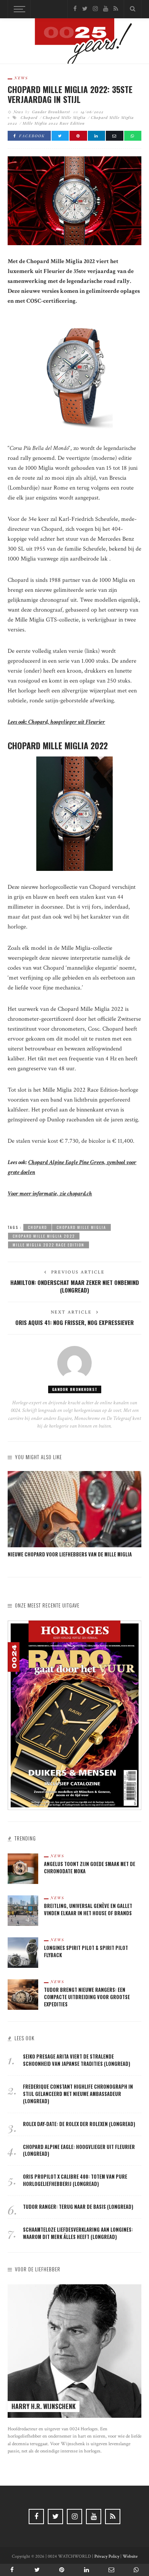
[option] (74, 1515)
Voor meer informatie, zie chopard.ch (50, 1194)
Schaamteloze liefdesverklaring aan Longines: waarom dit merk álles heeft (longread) (78, 2233)
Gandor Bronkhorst (51, 112)
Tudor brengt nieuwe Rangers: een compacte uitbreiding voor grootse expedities (87, 1997)
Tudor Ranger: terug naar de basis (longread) (78, 2207)
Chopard (29, 117)
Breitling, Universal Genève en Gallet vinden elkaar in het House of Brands (88, 1910)
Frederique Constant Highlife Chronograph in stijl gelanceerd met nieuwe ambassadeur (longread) (78, 2094)
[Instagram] (95, 9)
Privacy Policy (107, 2556)
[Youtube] (106, 9)
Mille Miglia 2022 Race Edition (54, 123)
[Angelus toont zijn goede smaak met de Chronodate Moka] (23, 1869)
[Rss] (116, 9)
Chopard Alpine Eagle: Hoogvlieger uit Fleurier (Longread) (79, 2150)
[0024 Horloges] (74, 43)
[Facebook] (75, 9)
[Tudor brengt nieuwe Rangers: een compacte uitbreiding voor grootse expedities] (23, 1994)
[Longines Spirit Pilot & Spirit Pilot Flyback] (23, 1952)
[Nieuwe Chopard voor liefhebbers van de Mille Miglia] (74, 1509)
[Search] (133, 9)
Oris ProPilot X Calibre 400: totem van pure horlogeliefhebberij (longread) (75, 2180)
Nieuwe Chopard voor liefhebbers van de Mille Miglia (70, 1554)
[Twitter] (85, 9)
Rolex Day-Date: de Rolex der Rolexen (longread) (79, 2124)
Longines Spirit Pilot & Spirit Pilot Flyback (86, 1951)
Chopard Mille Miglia (64, 117)
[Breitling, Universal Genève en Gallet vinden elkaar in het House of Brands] (23, 1910)
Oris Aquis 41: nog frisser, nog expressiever (74, 1322)
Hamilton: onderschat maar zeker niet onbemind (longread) (75, 1286)
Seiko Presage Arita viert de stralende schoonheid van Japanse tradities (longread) (77, 2060)
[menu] (18, 9)
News (21, 78)
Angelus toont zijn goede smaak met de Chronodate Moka (90, 1868)
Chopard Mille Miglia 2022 (44, 1236)
